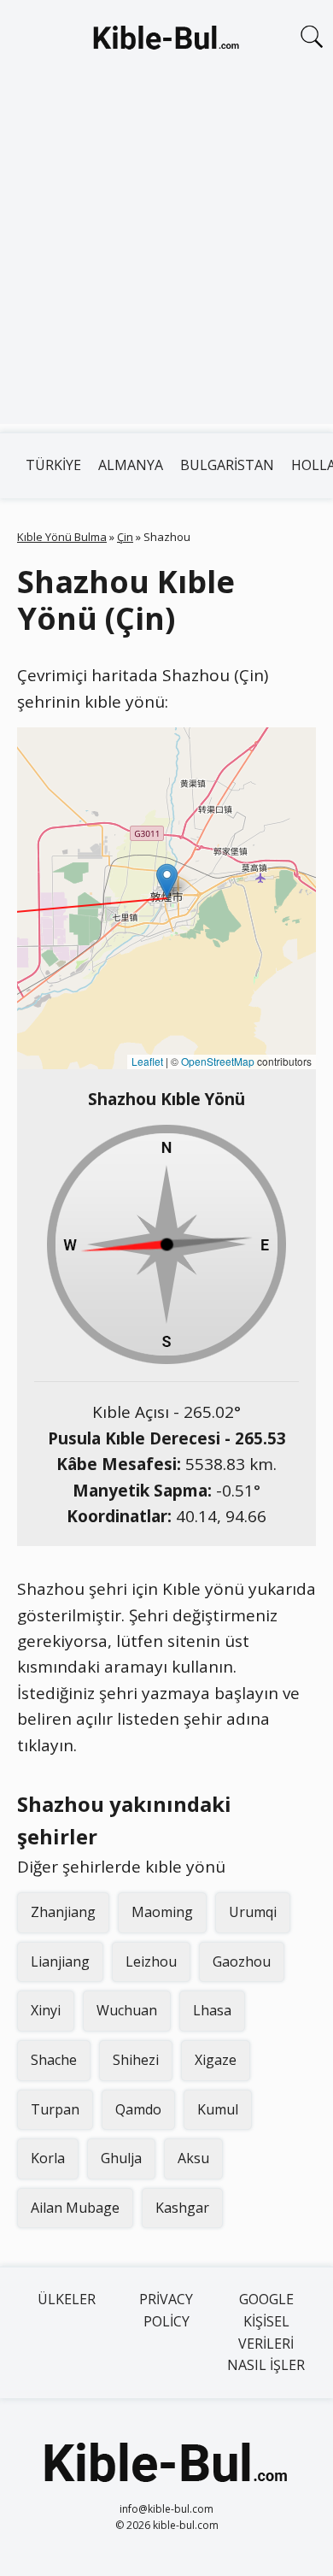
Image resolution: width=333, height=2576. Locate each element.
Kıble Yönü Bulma (62, 537)
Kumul (218, 2109)
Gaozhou (242, 1961)
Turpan (55, 2109)
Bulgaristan (227, 465)
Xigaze (216, 2060)
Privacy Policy (166, 2310)
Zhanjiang (63, 1912)
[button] (167, 881)
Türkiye (53, 465)
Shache (54, 2060)
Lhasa (212, 2010)
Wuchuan (127, 2010)
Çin (125, 537)
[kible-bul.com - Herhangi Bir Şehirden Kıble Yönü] (166, 41)
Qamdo (138, 2109)
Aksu (193, 2158)
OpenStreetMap (218, 1061)
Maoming (162, 1912)
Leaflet (147, 1061)
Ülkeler (67, 2299)
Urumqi (253, 1912)
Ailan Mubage (75, 2208)
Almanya (131, 465)
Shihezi (136, 2060)
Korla (48, 2158)
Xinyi (46, 2010)
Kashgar (182, 2208)
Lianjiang (60, 1961)
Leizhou (151, 1961)
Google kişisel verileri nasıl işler (266, 2332)
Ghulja (121, 2158)
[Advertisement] (166, 257)
